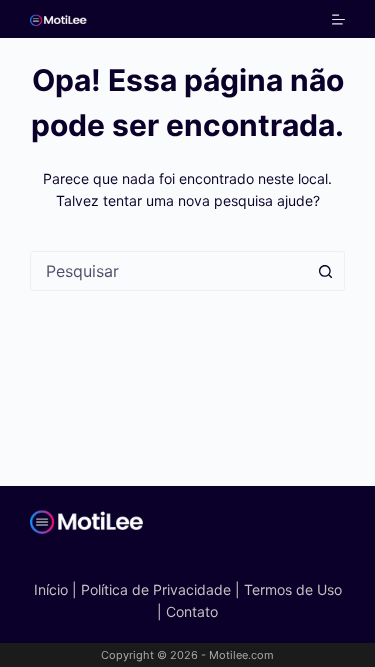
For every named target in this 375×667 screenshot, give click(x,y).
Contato (192, 611)
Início (51, 589)
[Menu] (338, 19)
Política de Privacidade (156, 589)
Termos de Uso (293, 589)
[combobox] (168, 271)
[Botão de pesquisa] (325, 271)
